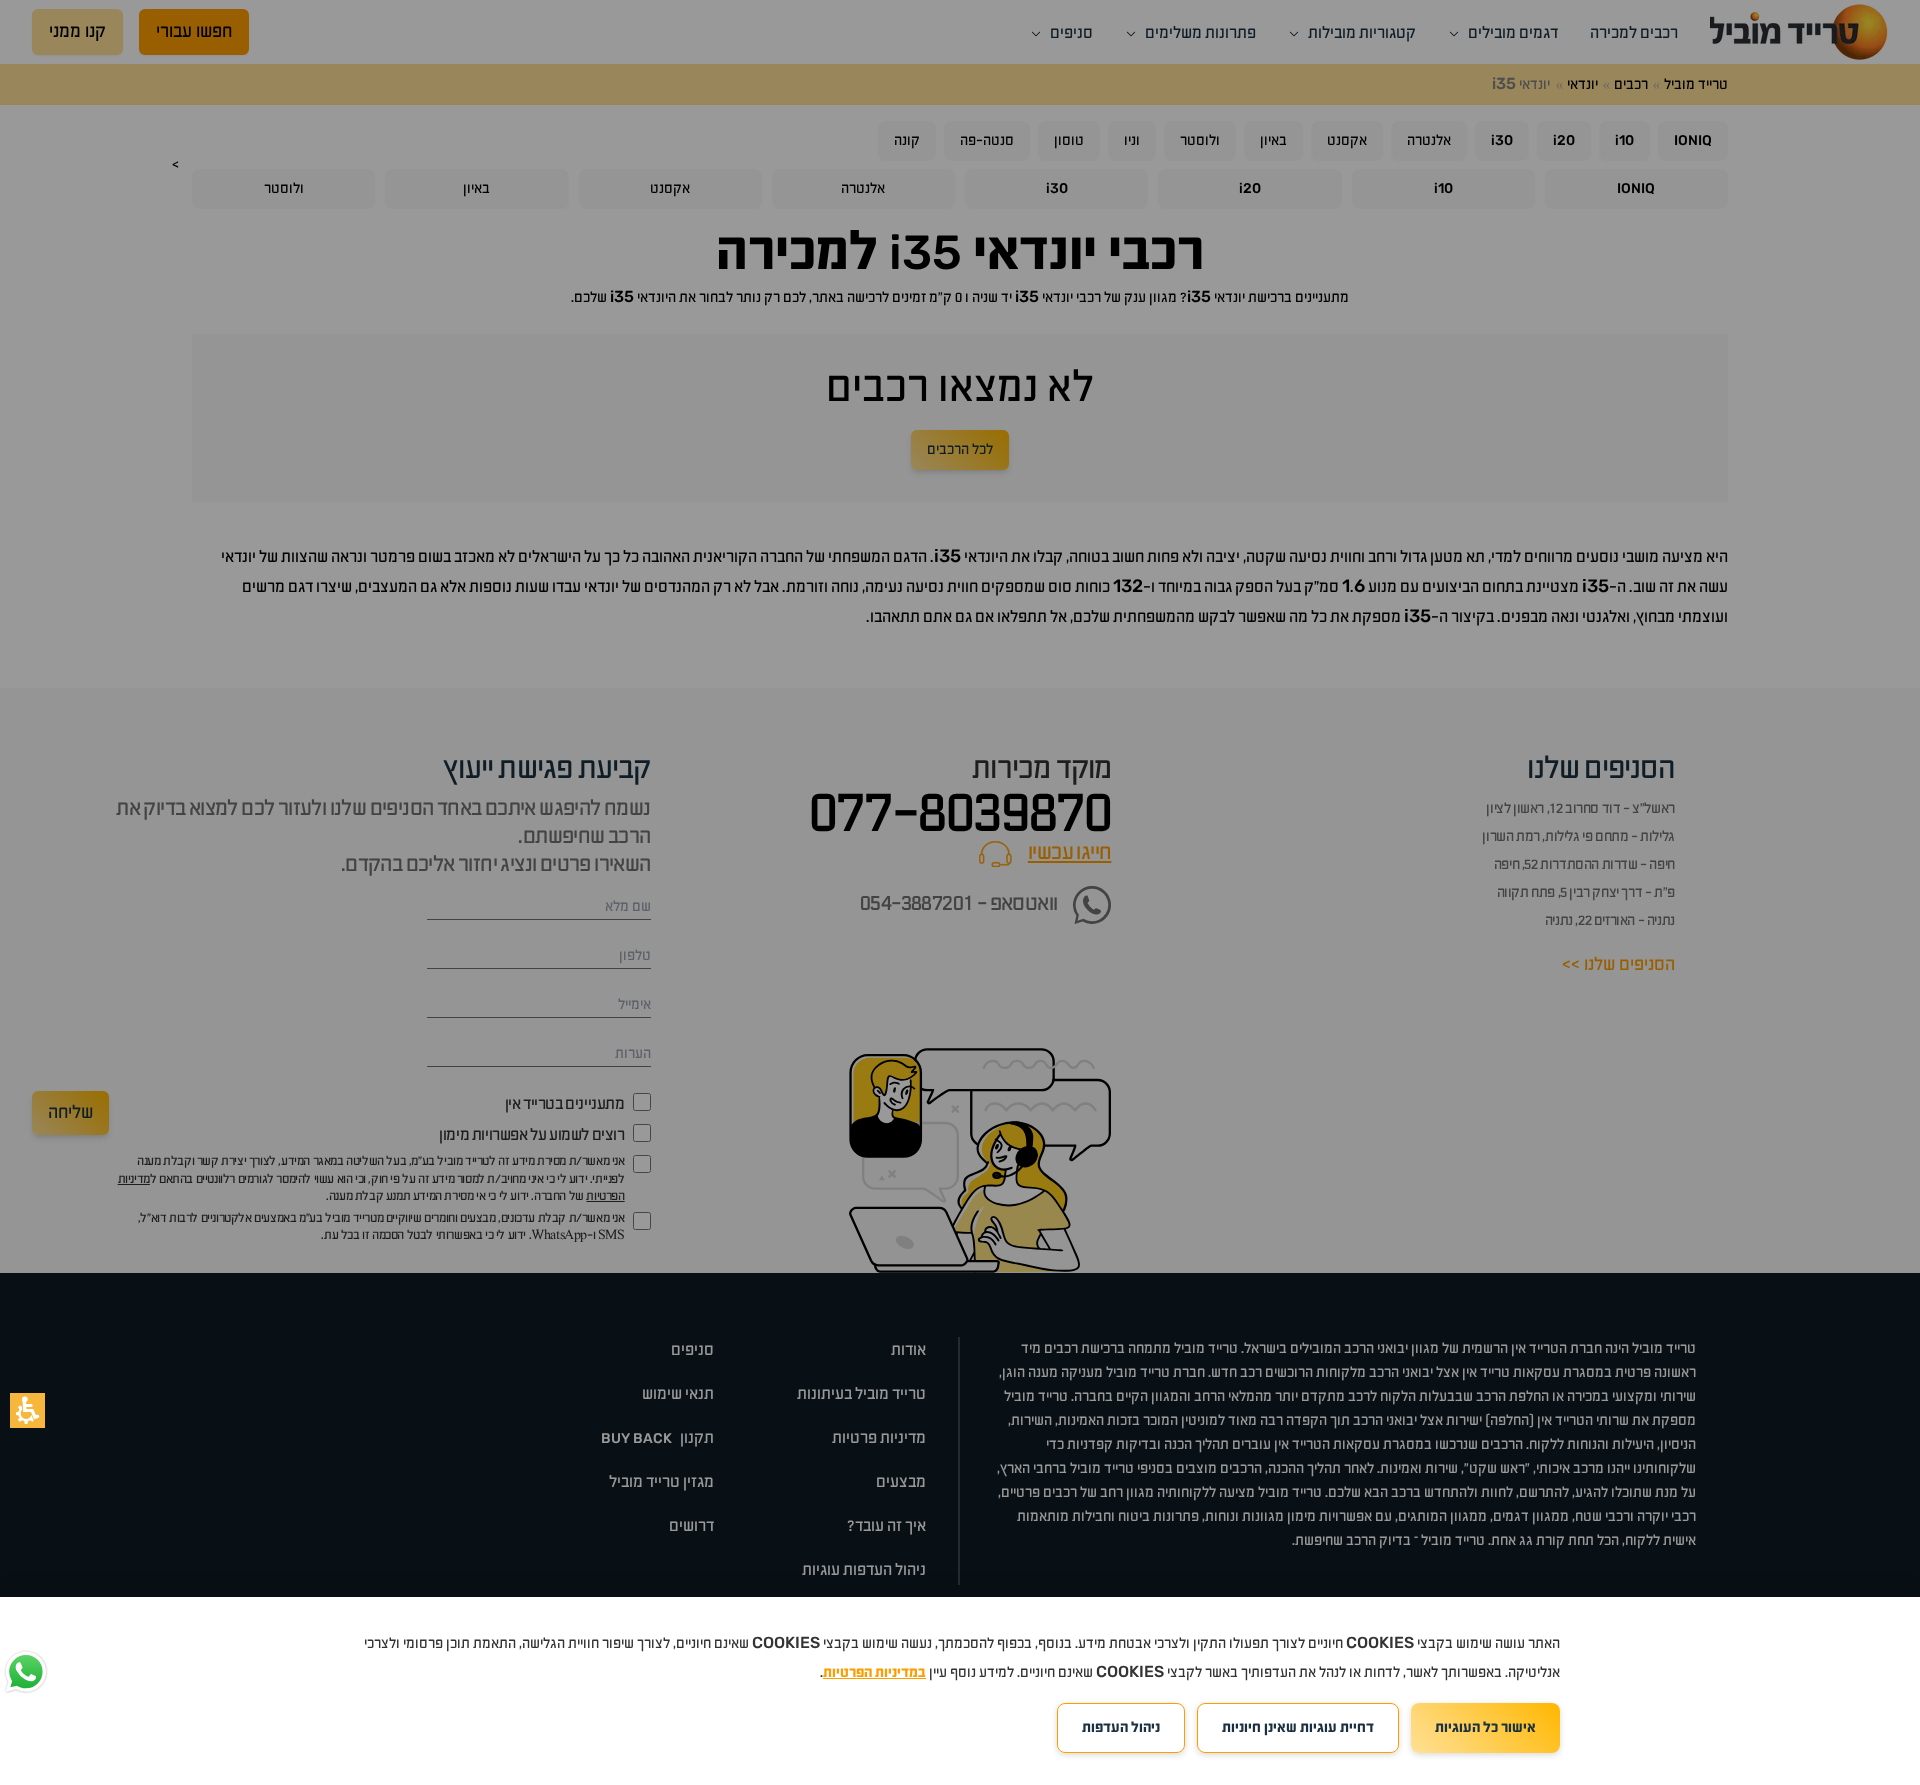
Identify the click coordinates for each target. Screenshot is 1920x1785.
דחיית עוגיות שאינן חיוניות (1298, 1728)
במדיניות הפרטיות (874, 1673)
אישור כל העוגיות (1485, 1728)
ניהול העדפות (1121, 1728)
